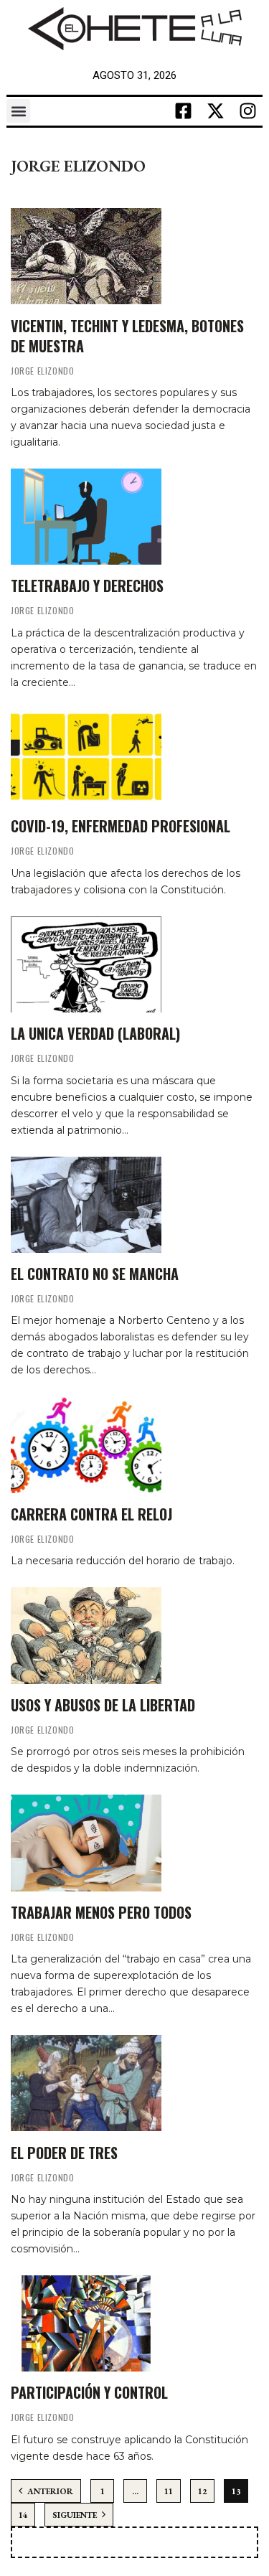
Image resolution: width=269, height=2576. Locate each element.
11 (169, 2491)
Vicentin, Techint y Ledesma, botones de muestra (127, 336)
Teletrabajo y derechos (87, 586)
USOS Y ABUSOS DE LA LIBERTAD (103, 1705)
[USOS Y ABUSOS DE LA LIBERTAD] (86, 1635)
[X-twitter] (216, 111)
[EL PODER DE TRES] (86, 2083)
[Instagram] (248, 111)
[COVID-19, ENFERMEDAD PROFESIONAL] (86, 757)
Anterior (49, 2491)
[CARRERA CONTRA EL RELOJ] (86, 1444)
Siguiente (76, 2515)
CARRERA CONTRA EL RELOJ (91, 1514)
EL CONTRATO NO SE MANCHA (95, 1274)
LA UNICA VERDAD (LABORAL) (95, 1033)
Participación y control (89, 2392)
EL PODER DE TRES (64, 2153)
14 (23, 2515)
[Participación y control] (86, 2323)
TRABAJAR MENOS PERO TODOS (101, 1912)
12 (202, 2491)
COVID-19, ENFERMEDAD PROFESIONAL (121, 826)
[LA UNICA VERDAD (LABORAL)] (86, 964)
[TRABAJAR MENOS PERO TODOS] (86, 1843)
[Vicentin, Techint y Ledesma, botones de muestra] (86, 256)
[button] (18, 111)
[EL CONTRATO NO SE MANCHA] (86, 1205)
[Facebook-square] (184, 111)
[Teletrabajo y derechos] (86, 517)
